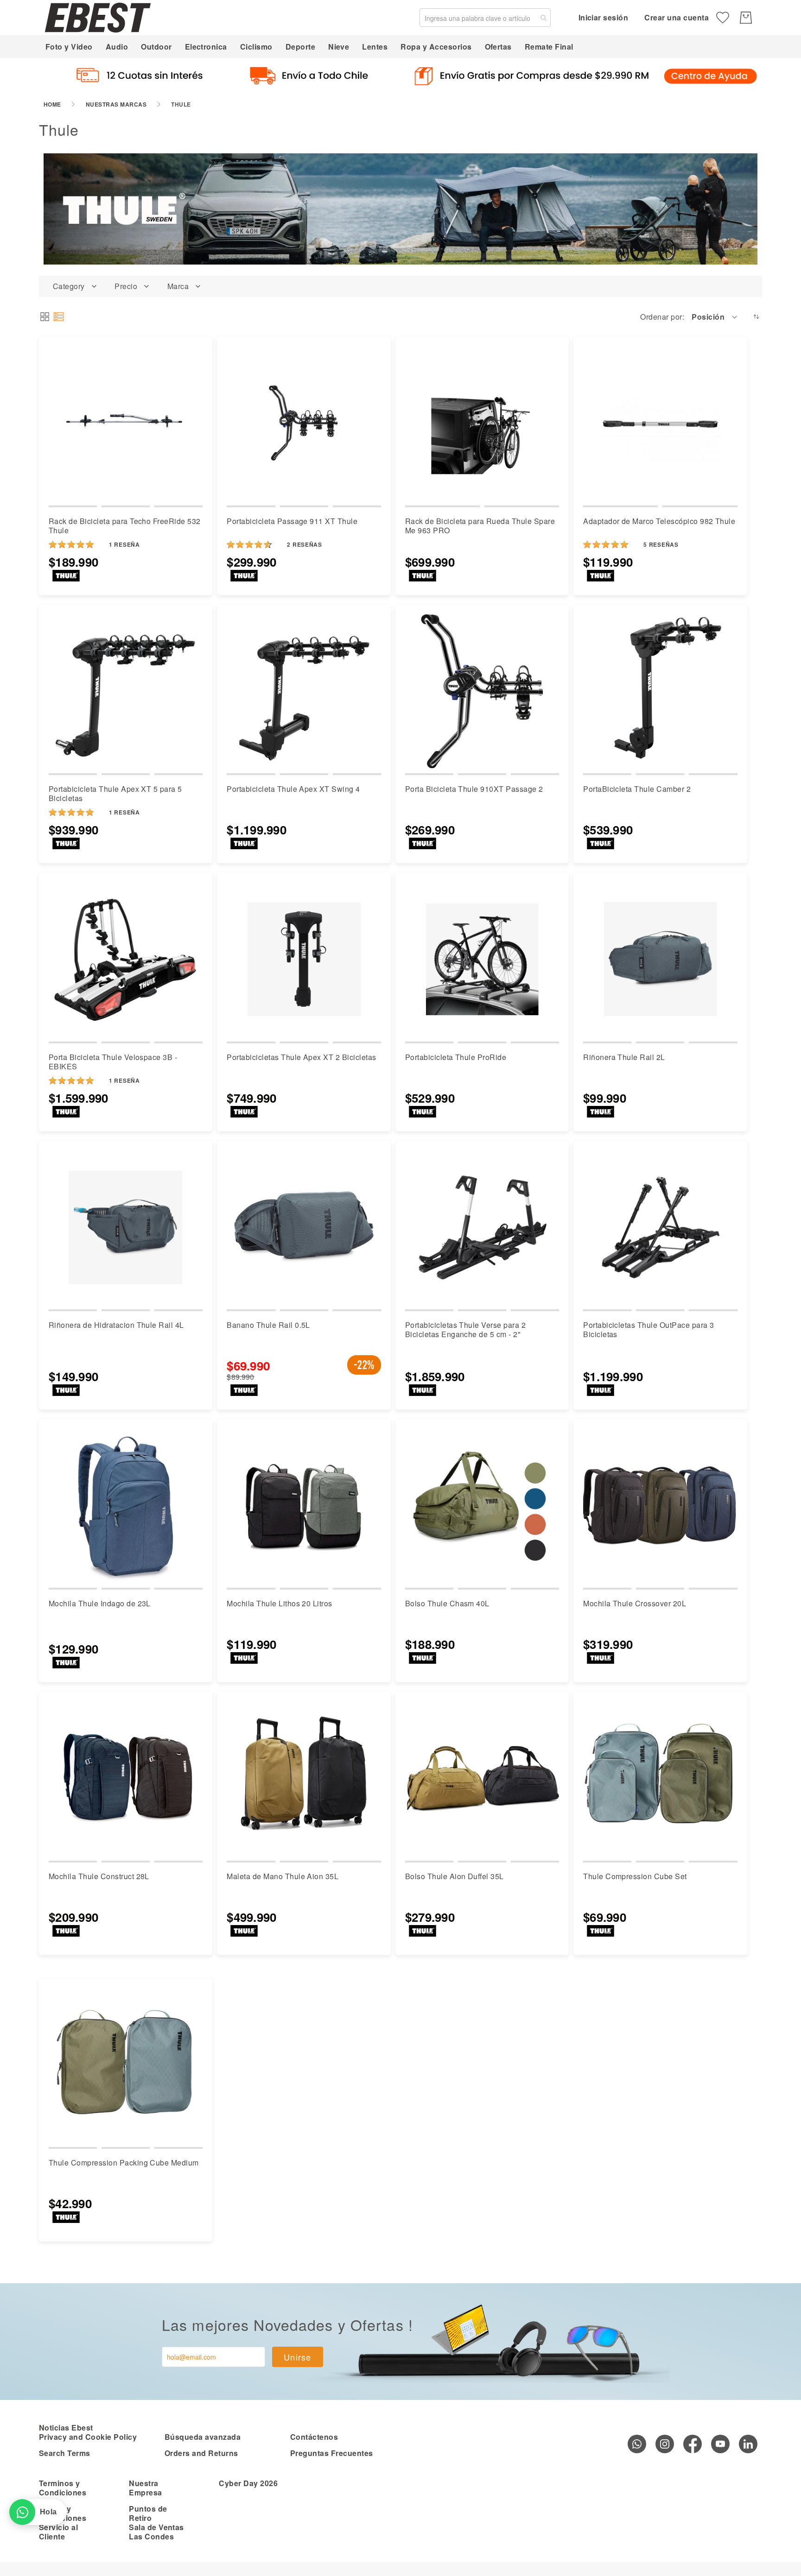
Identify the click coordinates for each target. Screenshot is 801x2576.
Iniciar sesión (604, 17)
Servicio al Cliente (58, 2532)
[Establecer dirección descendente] (756, 317)
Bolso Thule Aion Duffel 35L (455, 1876)
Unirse (298, 2357)
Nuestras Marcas (116, 104)
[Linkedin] (748, 2444)
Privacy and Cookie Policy (88, 2437)
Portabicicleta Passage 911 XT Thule (292, 521)
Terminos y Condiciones (63, 2488)
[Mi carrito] (746, 18)
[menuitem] (69, 47)
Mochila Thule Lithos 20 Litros (279, 1603)
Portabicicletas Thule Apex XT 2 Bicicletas (301, 1057)
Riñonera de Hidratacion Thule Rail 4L (116, 1325)
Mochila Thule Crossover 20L (635, 1603)
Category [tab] (69, 286)
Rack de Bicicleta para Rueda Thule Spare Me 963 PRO (480, 526)
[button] (715, 317)
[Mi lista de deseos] (723, 18)
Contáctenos (314, 2437)
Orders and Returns (201, 2453)
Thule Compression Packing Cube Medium (124, 2162)
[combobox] (485, 18)
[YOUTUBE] (720, 2444)
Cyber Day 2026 (248, 2483)
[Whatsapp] (637, 2444)
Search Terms (65, 2453)
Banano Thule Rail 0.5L (268, 1325)
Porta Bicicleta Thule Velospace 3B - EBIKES (113, 1062)
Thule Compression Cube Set (635, 1876)
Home (52, 104)
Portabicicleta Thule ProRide (456, 1057)
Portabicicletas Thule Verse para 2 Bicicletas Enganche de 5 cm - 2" (465, 1329)
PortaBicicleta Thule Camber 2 (637, 789)
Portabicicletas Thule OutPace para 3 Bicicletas (648, 1329)
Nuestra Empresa (145, 2488)
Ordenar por (661, 317)
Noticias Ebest (66, 2428)
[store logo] (98, 17)
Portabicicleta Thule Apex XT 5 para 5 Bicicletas (115, 793)
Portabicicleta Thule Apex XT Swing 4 (293, 789)
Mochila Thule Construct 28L (99, 1876)
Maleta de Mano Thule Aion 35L (283, 1876)
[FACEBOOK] (693, 2444)
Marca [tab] (178, 286)
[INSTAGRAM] (665, 2444)
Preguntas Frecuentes (332, 2453)
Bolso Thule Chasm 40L (447, 1603)
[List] (59, 317)
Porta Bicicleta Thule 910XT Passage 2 (474, 789)
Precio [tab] (126, 286)
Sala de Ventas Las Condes (156, 2532)
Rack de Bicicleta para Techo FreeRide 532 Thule (125, 526)
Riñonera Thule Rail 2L (624, 1057)
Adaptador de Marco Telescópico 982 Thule (659, 521)
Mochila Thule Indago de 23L (100, 1603)
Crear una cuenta (677, 17)
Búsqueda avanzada (203, 2437)
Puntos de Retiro (148, 2513)
